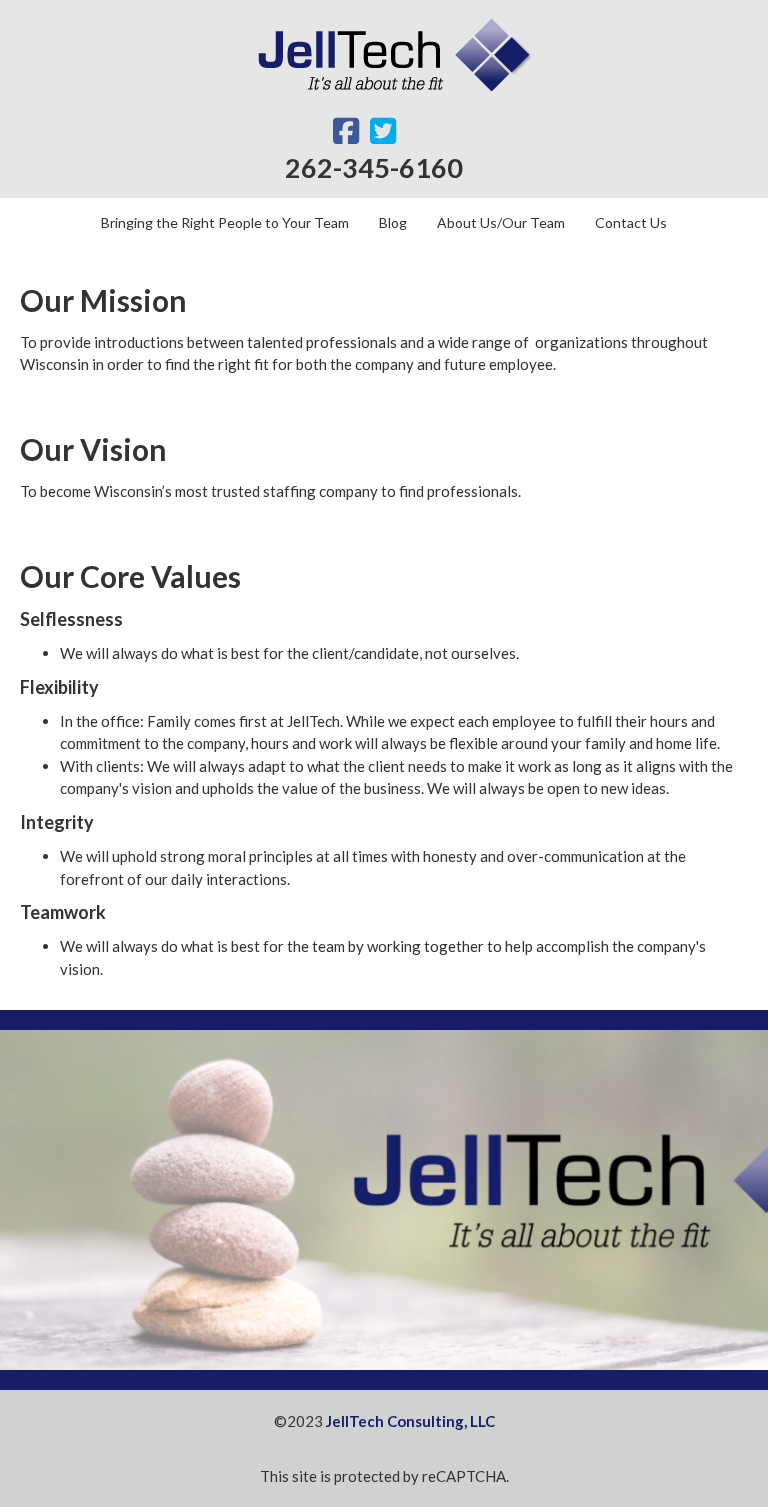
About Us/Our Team (501, 222)
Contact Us (631, 222)
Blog (393, 222)
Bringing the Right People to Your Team (225, 222)
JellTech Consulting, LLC (410, 1421)
